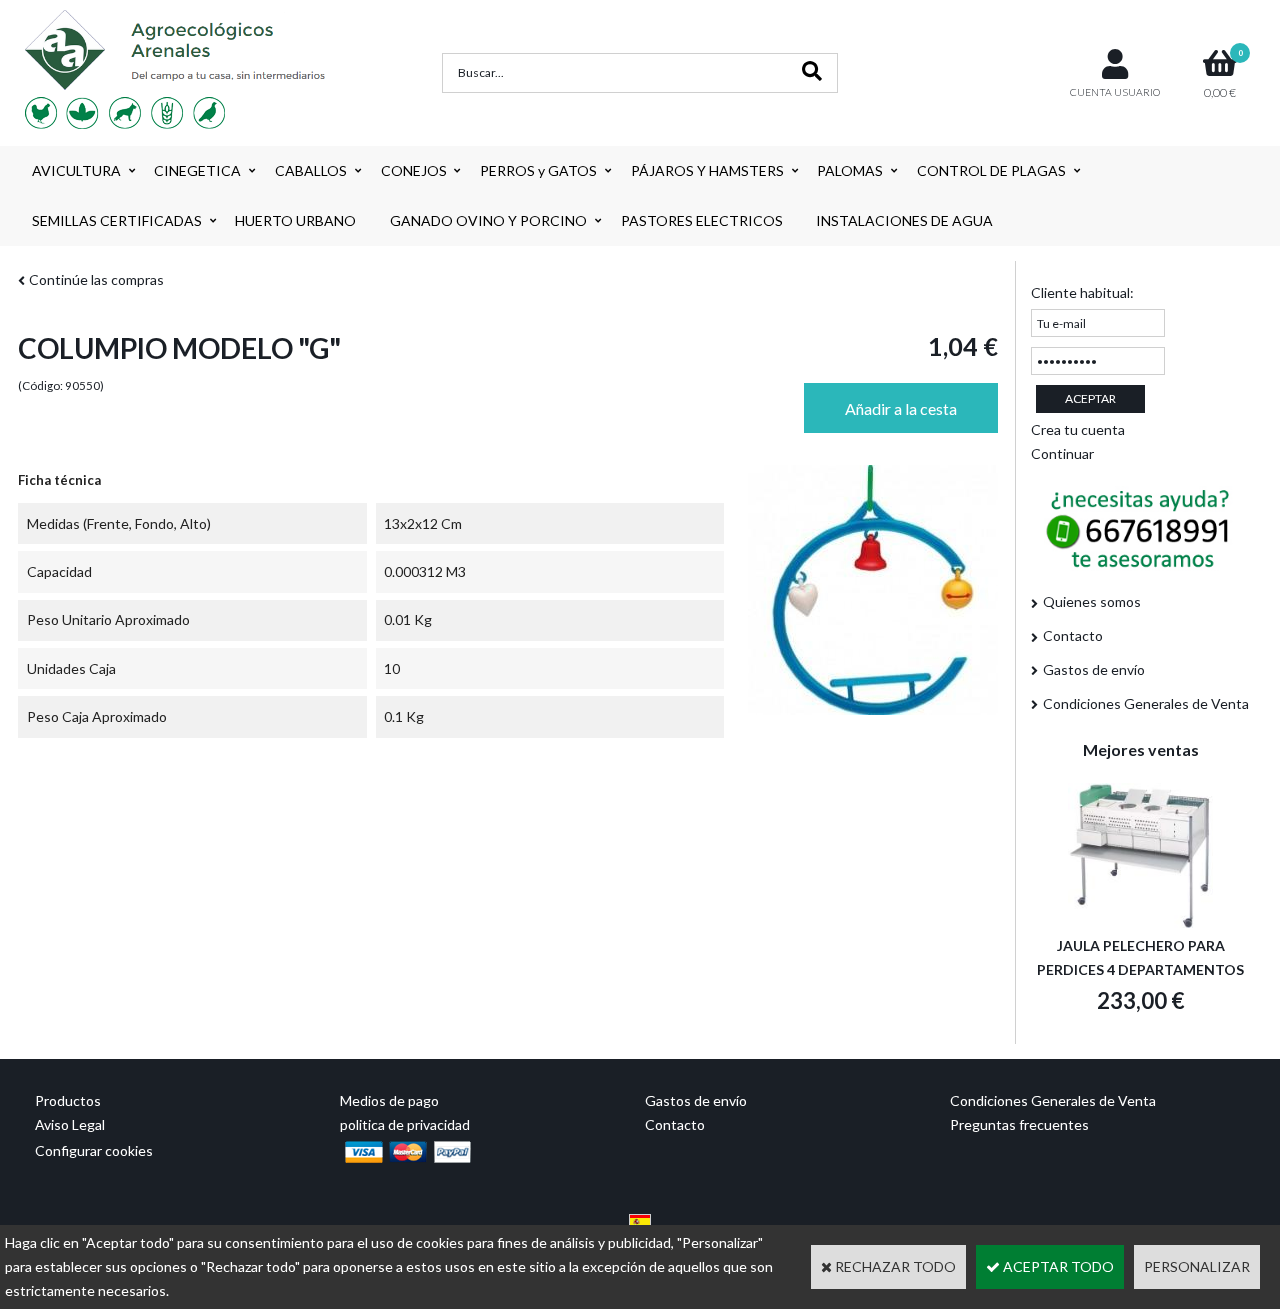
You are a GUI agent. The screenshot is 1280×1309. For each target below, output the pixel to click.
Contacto (1073, 635)
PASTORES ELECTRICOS (702, 220)
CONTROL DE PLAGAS (991, 170)
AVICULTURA (76, 170)
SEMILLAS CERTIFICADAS (117, 220)
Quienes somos (1092, 601)
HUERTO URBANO (295, 220)
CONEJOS (414, 170)
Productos (68, 1100)
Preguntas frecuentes (1019, 1124)
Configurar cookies (94, 1150)
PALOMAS (850, 170)
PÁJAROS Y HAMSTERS (707, 170)
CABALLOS (311, 170)
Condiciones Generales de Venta (1146, 703)
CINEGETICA (197, 170)
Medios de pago (389, 1100)
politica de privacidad (405, 1124)
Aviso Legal (70, 1124)
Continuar (1062, 453)
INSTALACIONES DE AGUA (904, 220)
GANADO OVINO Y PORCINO (488, 220)
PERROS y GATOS (538, 170)
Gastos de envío (1094, 669)
